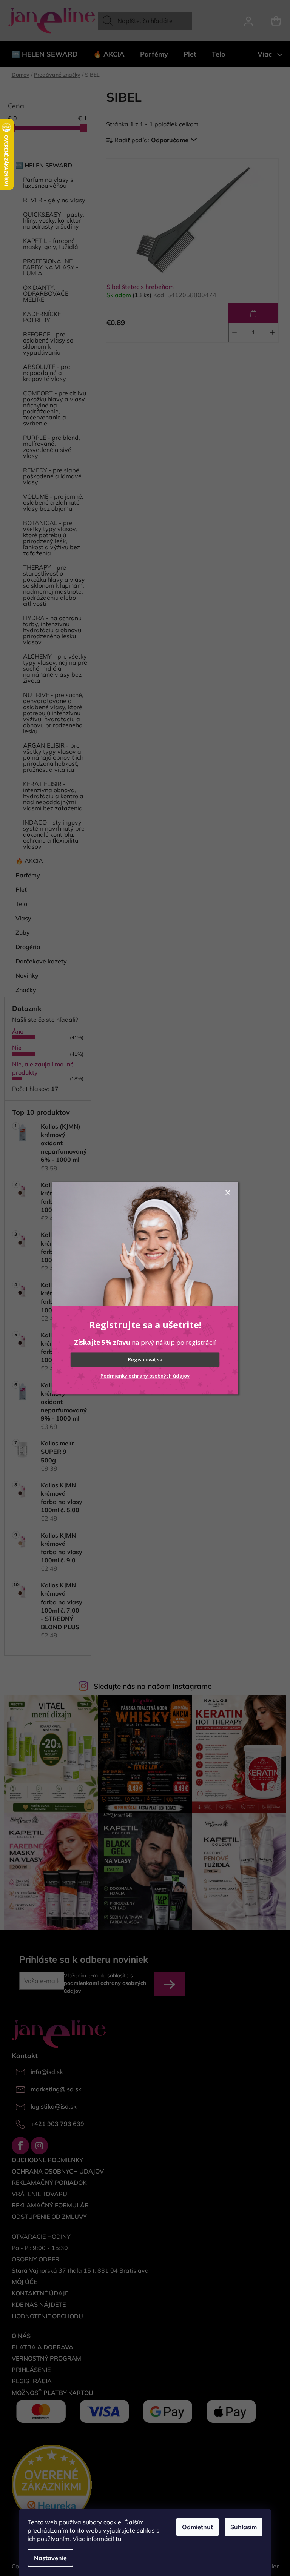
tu (118, 2539)
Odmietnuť (197, 2527)
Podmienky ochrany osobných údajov (145, 1376)
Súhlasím (244, 2527)
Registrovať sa (145, 1359)
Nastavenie (50, 2558)
